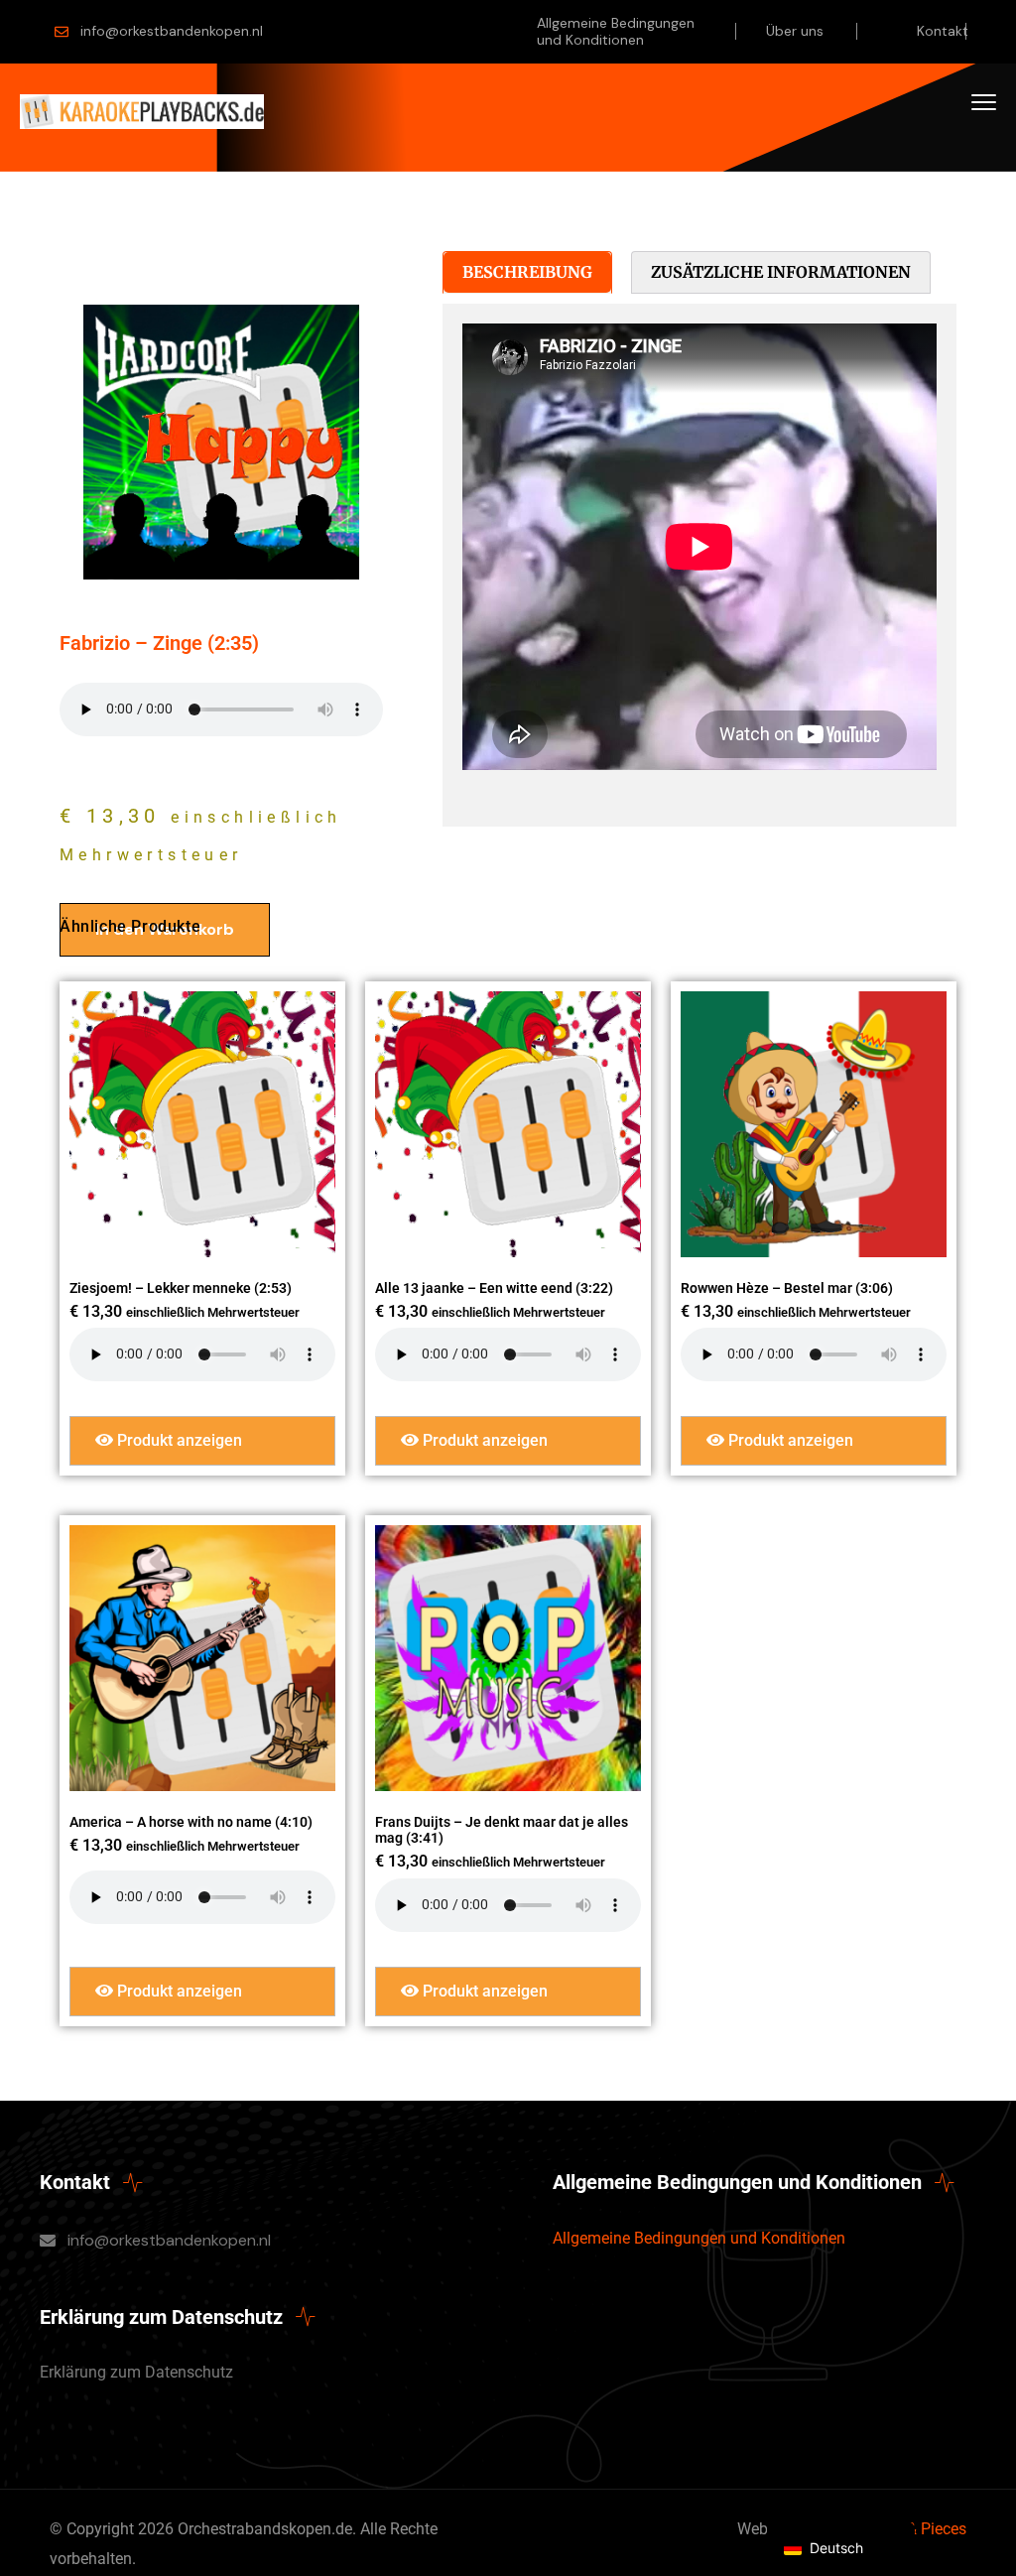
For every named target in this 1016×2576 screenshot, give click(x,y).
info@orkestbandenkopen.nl (172, 31)
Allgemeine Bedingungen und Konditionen (616, 31)
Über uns (795, 31)
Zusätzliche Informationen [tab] (781, 272)
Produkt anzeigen (178, 1440)
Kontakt (943, 31)
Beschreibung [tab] (527, 272)
